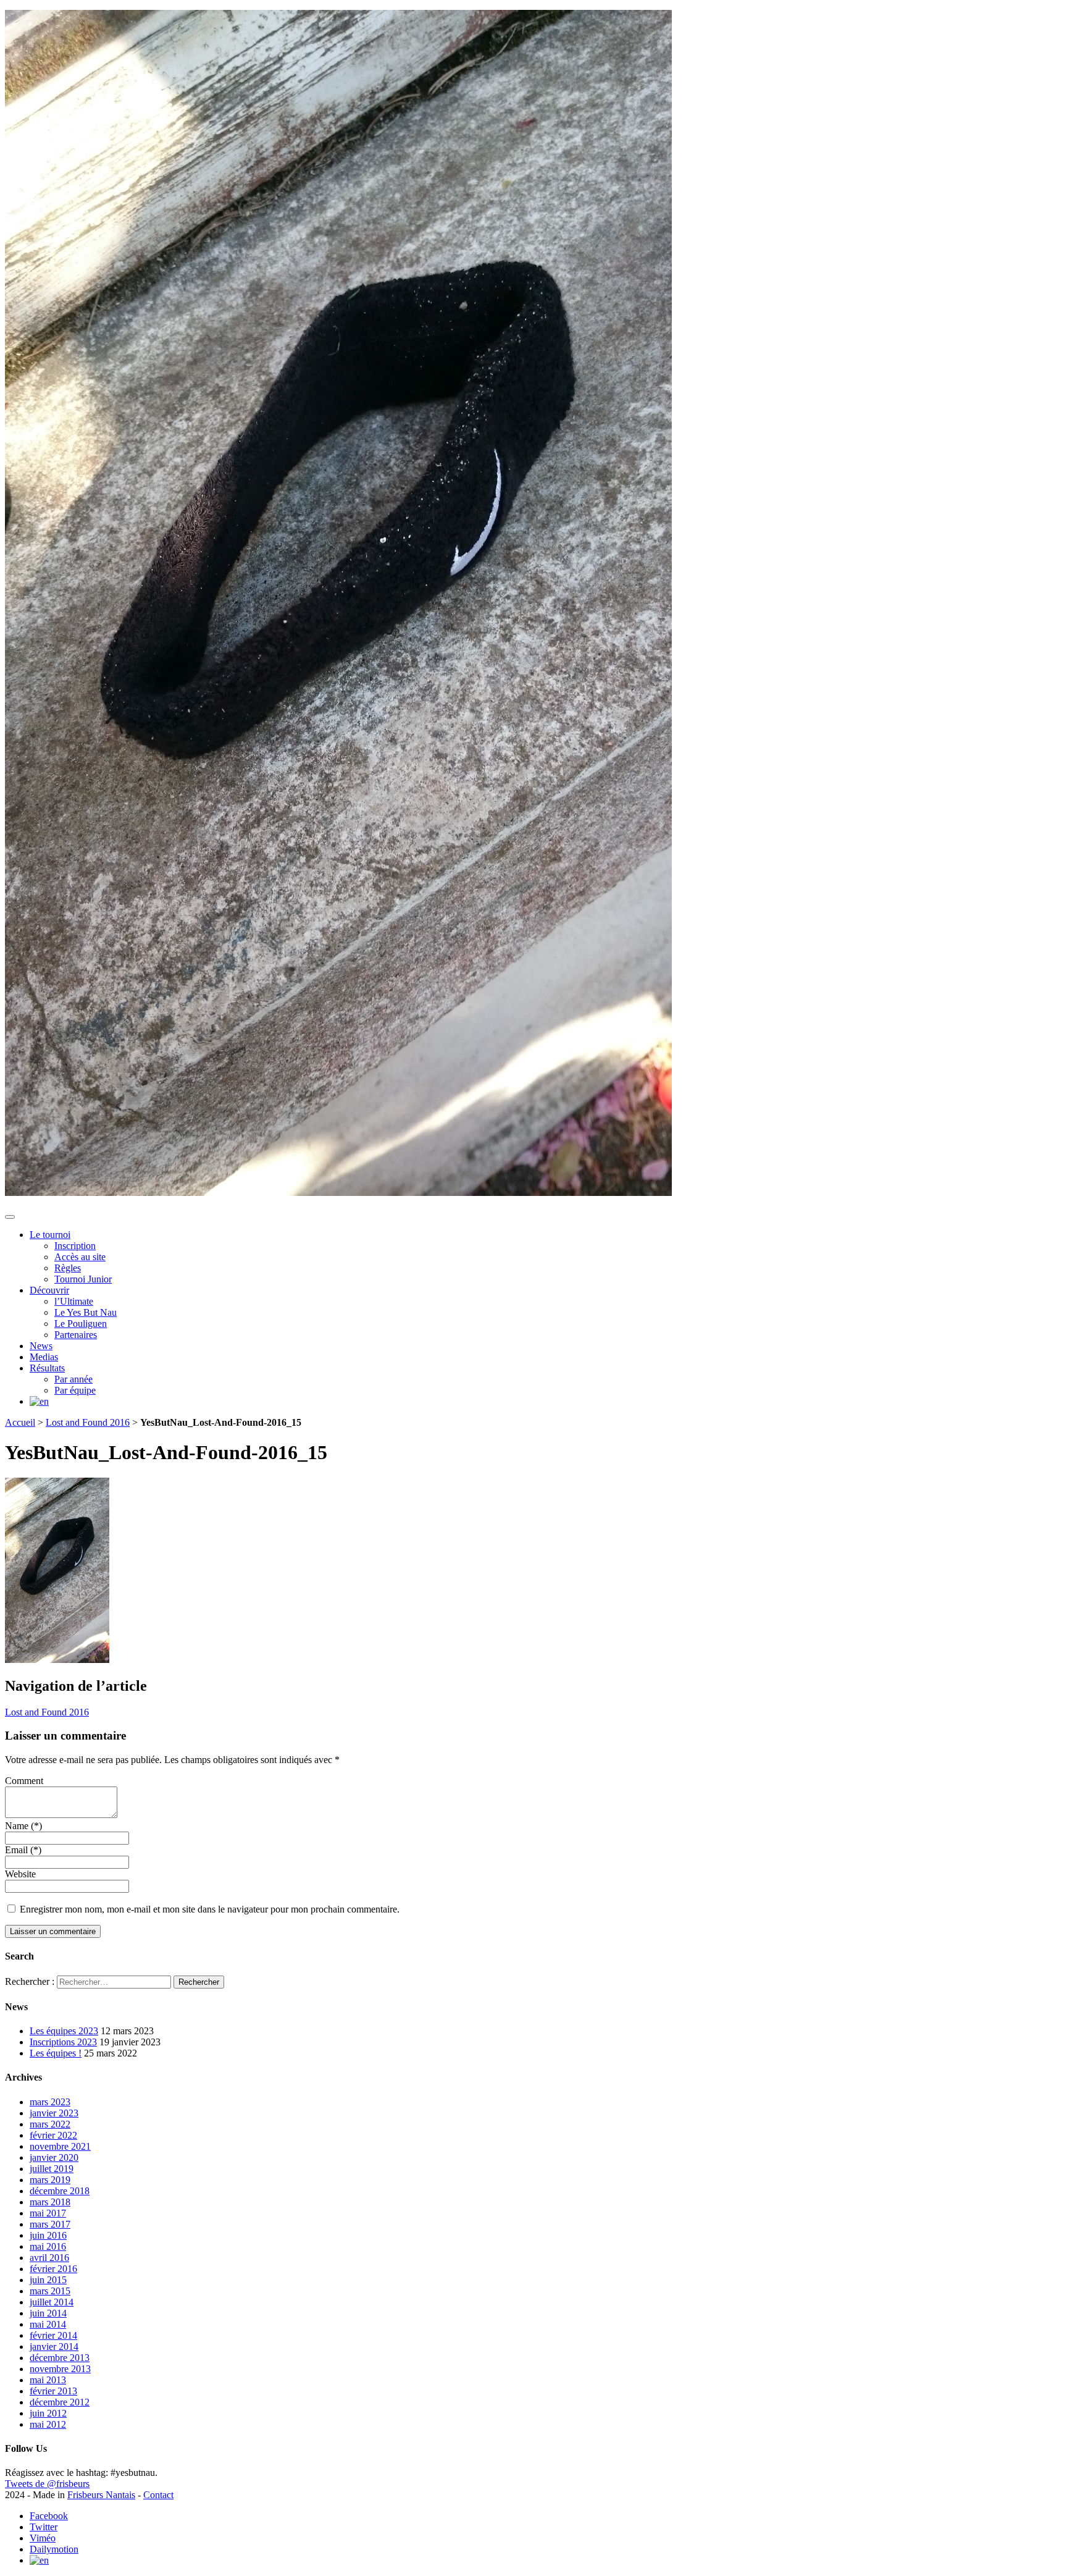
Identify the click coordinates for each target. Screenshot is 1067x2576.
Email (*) (23, 1850)
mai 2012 (48, 2424)
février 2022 (53, 2135)
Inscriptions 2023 (63, 2042)
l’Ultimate (74, 1301)
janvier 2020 (54, 2157)
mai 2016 (48, 2246)
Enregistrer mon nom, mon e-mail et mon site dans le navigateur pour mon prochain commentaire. (210, 1909)
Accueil (20, 1422)
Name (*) (23, 1826)
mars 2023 (50, 2102)
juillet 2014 (52, 2302)
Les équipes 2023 (64, 2031)
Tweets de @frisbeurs (47, 2484)
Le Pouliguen (81, 1324)
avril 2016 (49, 2258)
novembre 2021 (60, 2146)
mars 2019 (50, 2180)
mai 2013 (48, 2380)
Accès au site (80, 1257)
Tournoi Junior (83, 1279)
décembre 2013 (60, 2358)
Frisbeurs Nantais (101, 2495)
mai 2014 (48, 2324)
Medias (44, 1357)
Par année (73, 1379)
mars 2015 (50, 2291)
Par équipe (75, 1390)
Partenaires (76, 1335)
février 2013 (53, 2391)
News (41, 1346)
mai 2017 (48, 2213)
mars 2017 (50, 2224)
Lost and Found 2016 (88, 1422)
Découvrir (49, 1290)
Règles (68, 1268)
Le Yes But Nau (86, 1312)
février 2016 (53, 2269)
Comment (24, 1781)
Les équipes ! (56, 2053)
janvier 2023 (54, 2113)
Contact (158, 2495)
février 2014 (53, 2335)
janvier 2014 (54, 2347)
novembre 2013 (60, 2369)
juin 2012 (48, 2413)
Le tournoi (50, 1235)
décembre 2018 (60, 2191)
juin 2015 (48, 2280)
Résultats (47, 1368)
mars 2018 (50, 2202)
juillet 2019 (52, 2169)
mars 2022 (50, 2124)
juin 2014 (48, 2313)
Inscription (75, 1246)
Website (20, 1874)
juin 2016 (48, 2235)
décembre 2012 (60, 2402)
